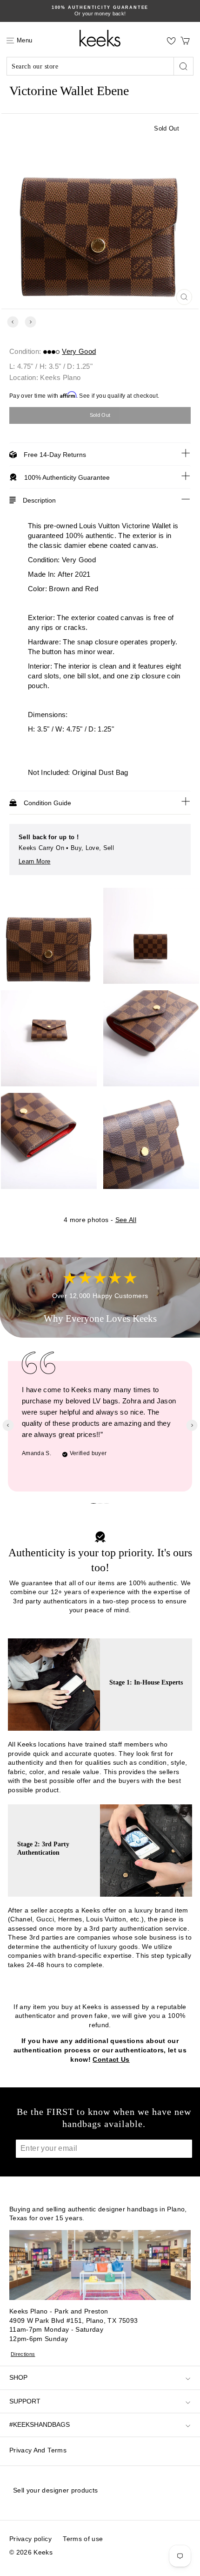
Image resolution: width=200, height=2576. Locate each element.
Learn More (35, 861)
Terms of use (83, 2539)
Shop (18, 2377)
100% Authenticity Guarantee (67, 477)
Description (39, 500)
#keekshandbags (40, 2424)
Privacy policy (30, 2539)
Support (25, 2401)
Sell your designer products (55, 2490)
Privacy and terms (38, 2450)
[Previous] (13, 322)
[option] (100, 11)
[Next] (30, 322)
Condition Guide (47, 803)
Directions (23, 2354)
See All (126, 1220)
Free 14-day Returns (55, 455)
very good (79, 351)
